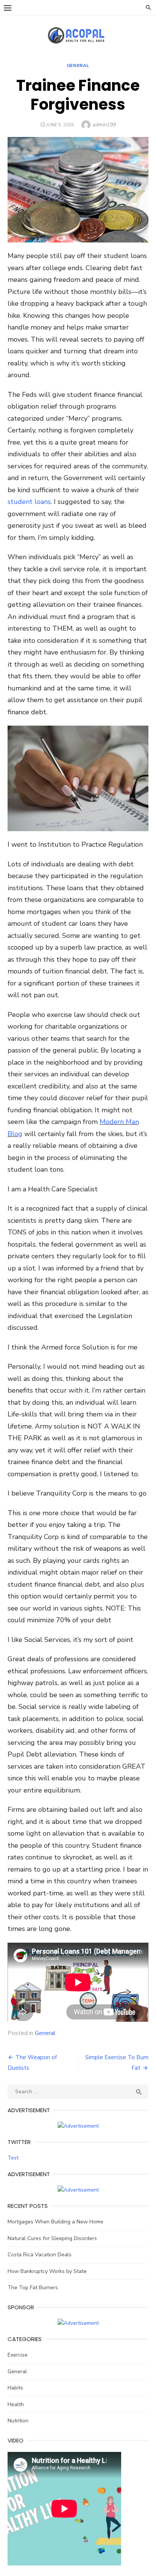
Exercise (18, 2355)
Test (13, 2158)
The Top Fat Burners (33, 2288)
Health (16, 2404)
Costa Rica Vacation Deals (40, 2255)
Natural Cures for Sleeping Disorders (52, 2238)
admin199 (104, 125)
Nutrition (18, 2421)
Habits (15, 2388)
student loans (29, 502)
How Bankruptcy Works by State (47, 2271)
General (78, 65)
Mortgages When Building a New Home (55, 2222)
